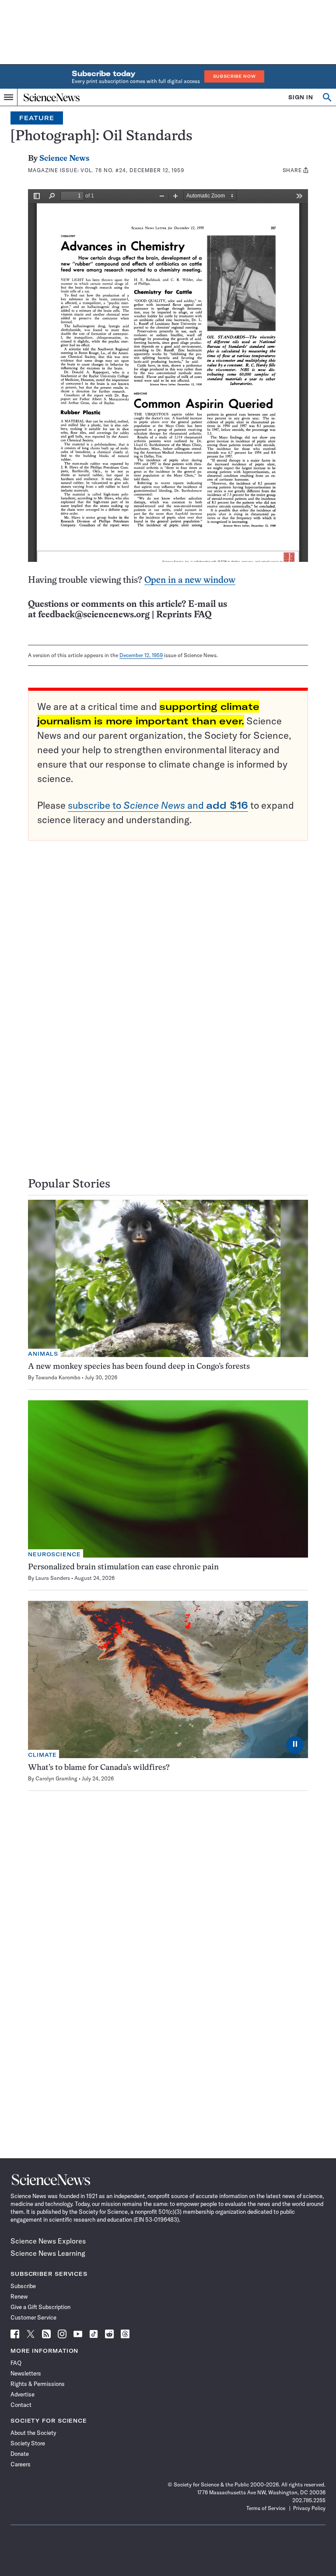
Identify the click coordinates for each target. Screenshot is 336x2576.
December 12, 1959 (141, 655)
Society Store (28, 2443)
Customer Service (33, 2317)
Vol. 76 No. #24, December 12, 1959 (132, 170)
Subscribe (23, 2286)
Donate (20, 2454)
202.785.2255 (309, 2500)
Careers (21, 2464)
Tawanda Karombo (58, 1377)
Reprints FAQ (184, 615)
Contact (21, 2405)
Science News (64, 159)
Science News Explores (48, 2241)
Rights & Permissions (38, 2384)
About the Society (33, 2433)
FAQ (16, 2363)
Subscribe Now (234, 76)
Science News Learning (48, 2253)
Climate (42, 1755)
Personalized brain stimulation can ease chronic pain (123, 1567)
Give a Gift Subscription (40, 2307)
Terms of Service (266, 2508)
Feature (37, 118)
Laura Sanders (53, 1578)
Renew (19, 2296)
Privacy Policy (309, 2508)
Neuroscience (54, 1554)
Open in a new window (190, 580)
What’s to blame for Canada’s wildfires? (99, 1768)
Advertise (23, 2394)
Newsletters (26, 2373)
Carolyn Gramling (56, 1778)
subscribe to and (158, 805)
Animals (43, 1354)
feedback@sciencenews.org (94, 615)
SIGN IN (301, 97)
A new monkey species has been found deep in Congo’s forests (139, 1367)
